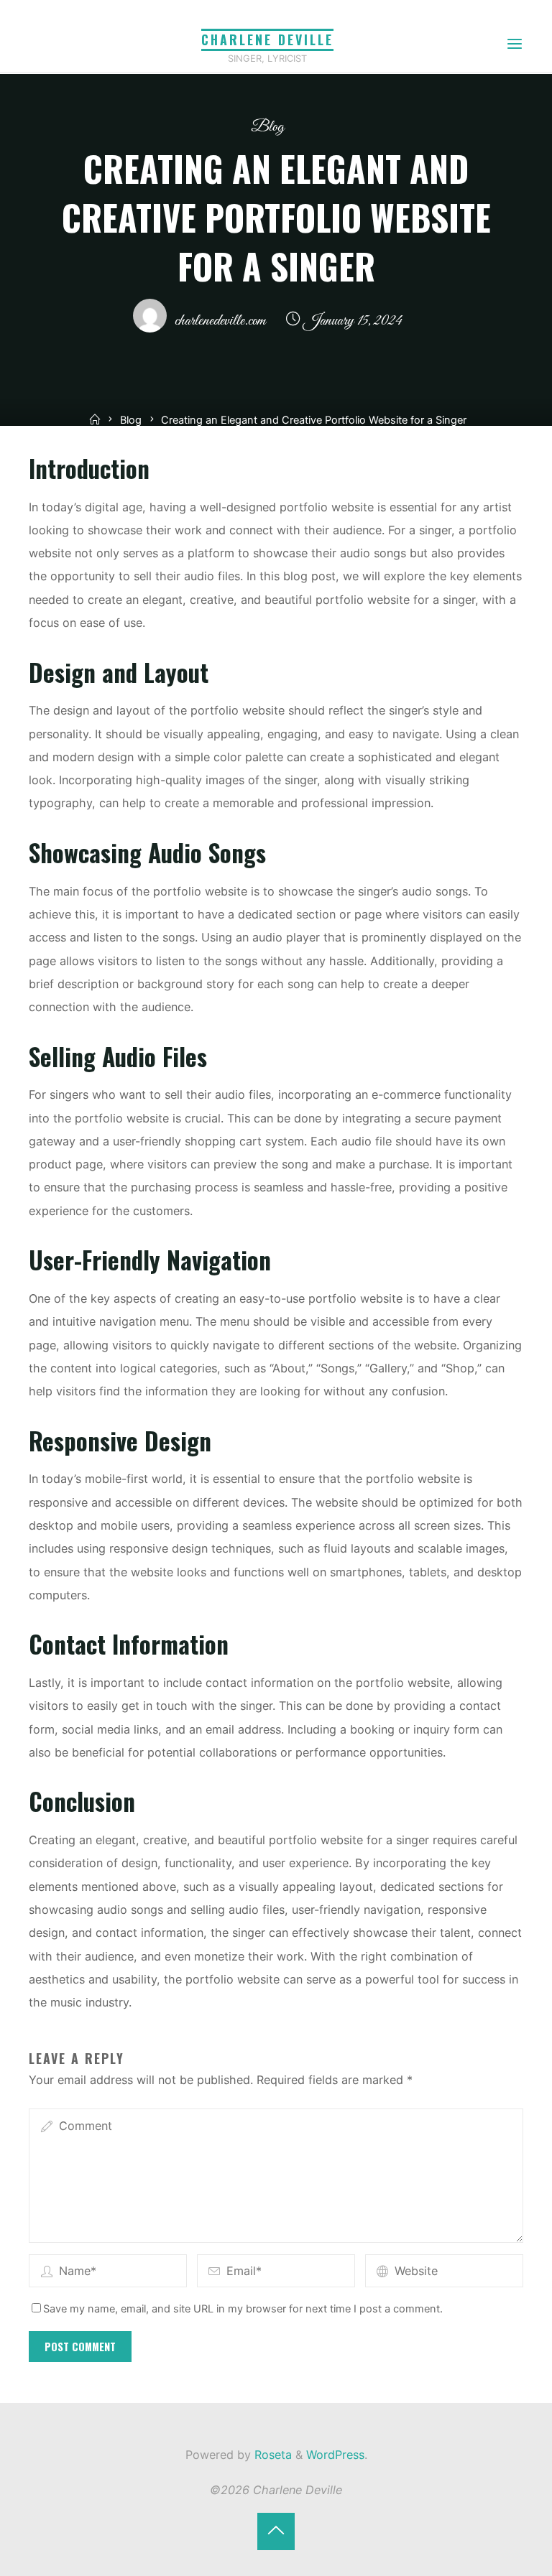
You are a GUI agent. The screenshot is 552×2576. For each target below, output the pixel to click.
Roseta (271, 2455)
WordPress (335, 2455)
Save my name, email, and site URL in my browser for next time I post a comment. (243, 2309)
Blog (267, 127)
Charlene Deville (267, 39)
